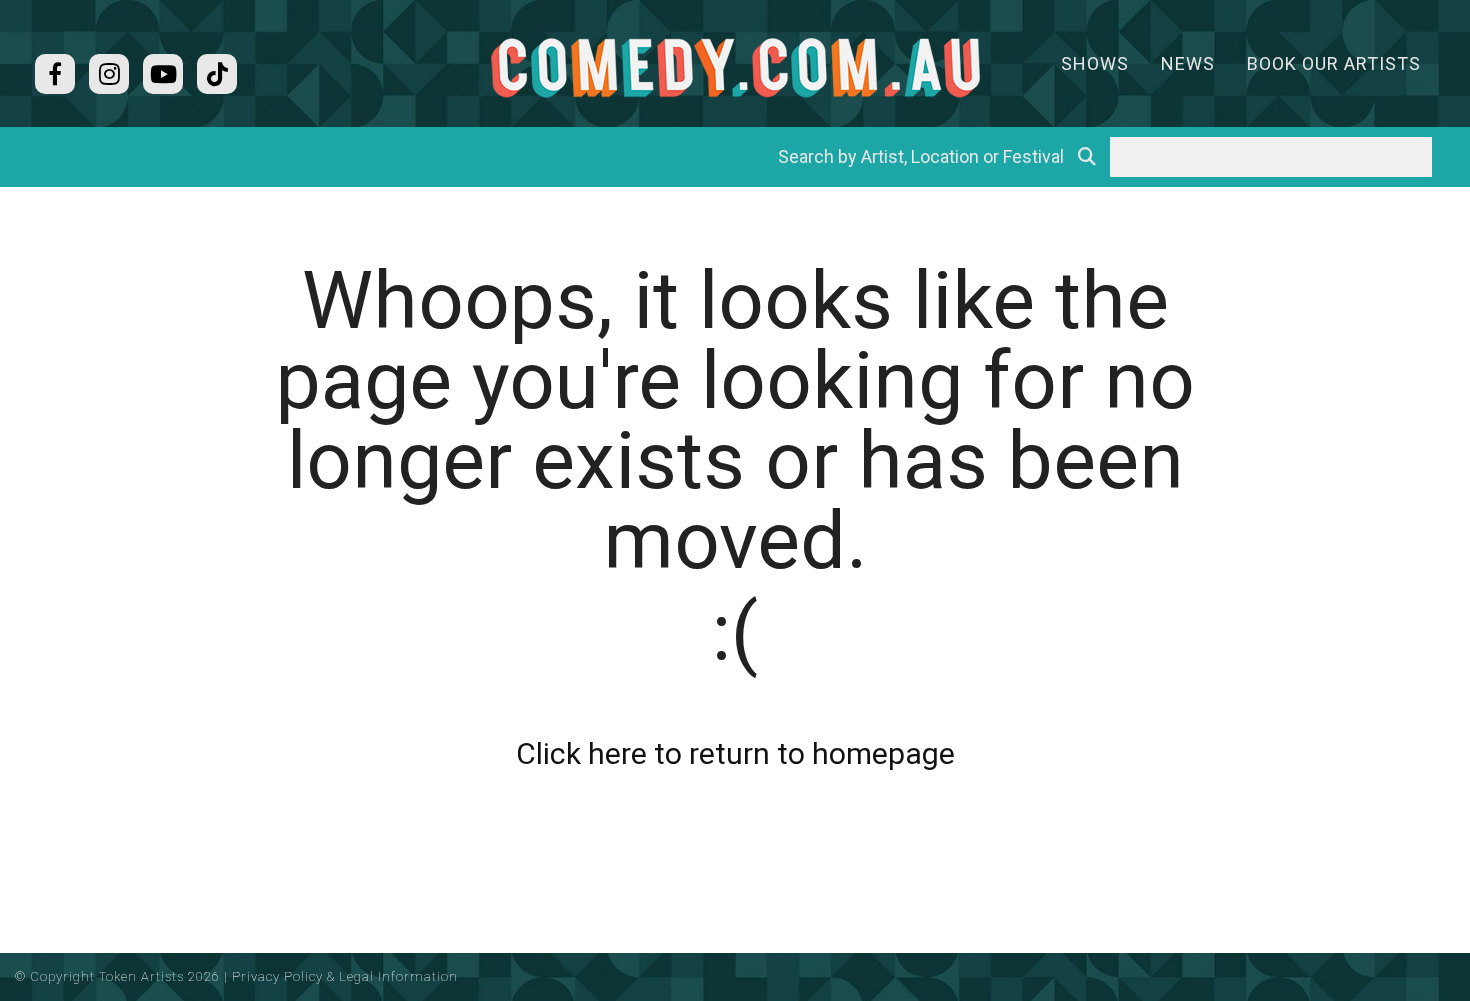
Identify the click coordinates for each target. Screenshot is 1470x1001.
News (1188, 63)
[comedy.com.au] (735, 67)
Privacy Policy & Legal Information (345, 976)
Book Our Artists (1334, 63)
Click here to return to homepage (735, 753)
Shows (1095, 63)
